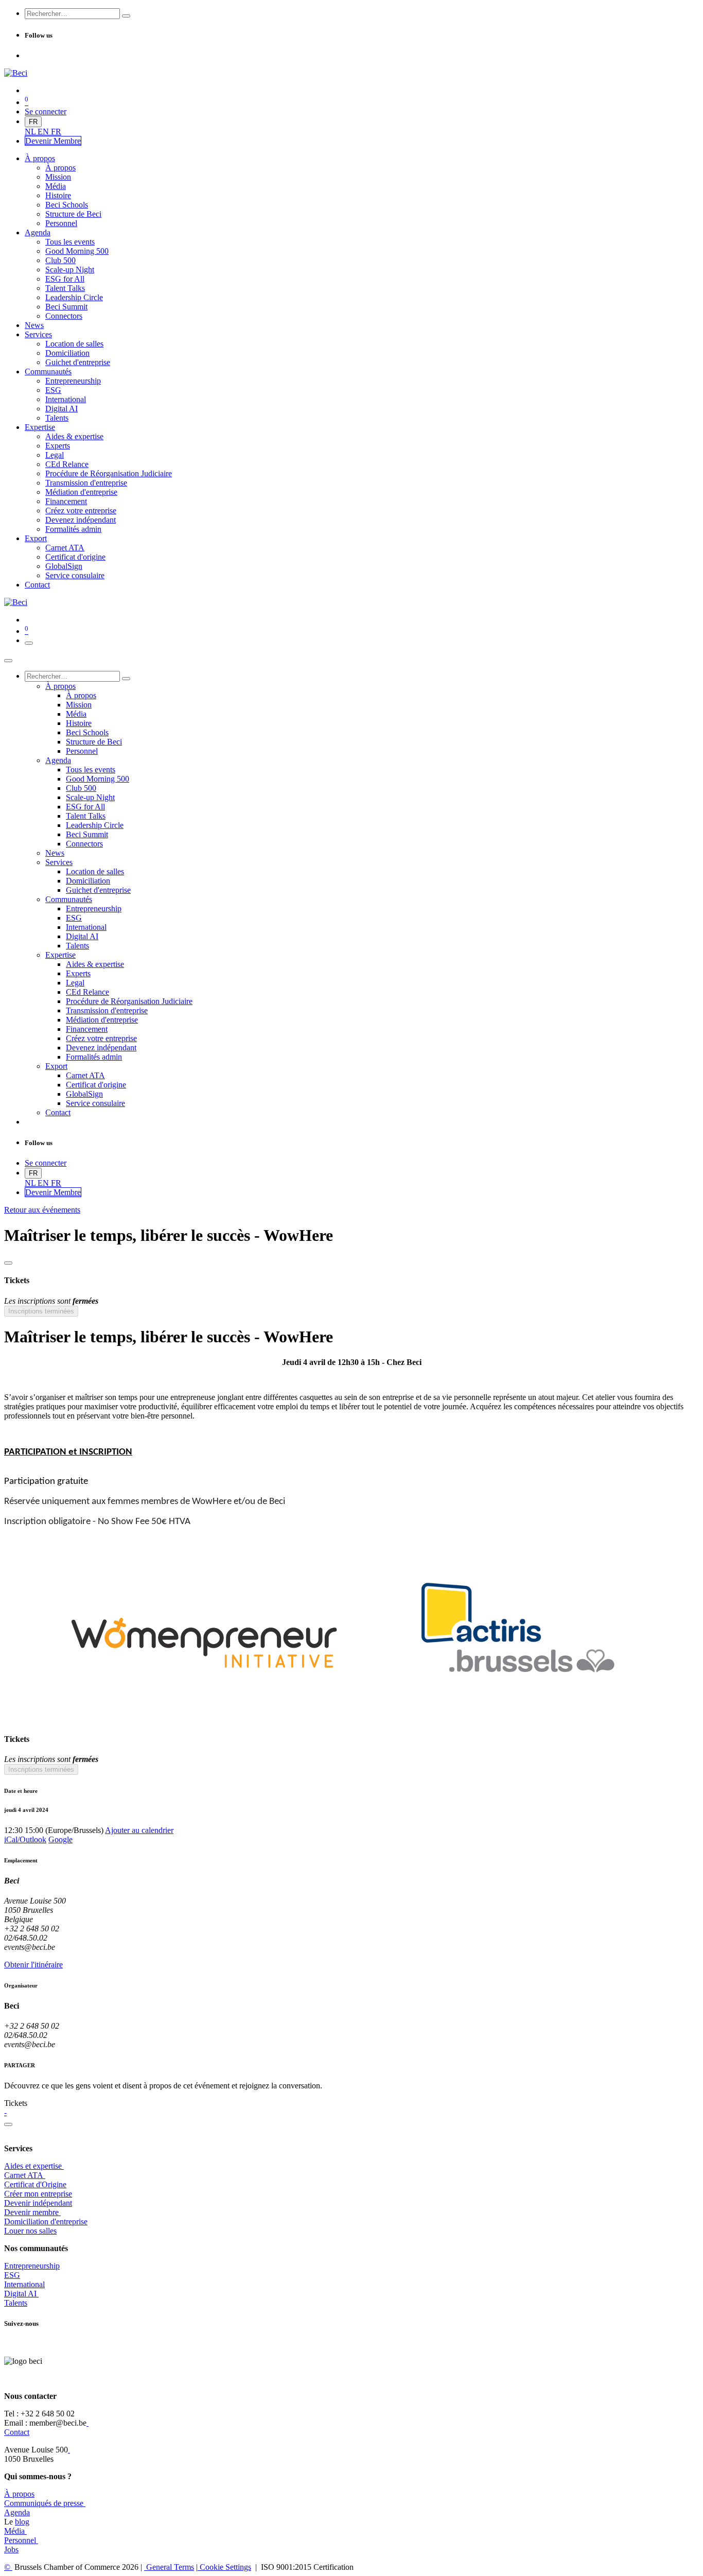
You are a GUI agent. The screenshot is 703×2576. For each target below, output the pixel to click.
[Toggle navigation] (29, 643)
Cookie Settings (224, 2567)
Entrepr (32, 2266)
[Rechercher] (126, 16)
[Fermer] (8, 661)
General (169, 2567)
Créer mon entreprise (38, 2194)
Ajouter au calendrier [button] (139, 1830)
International (24, 2284)
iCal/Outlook (25, 1839)
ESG (12, 2275)
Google (60, 1839)
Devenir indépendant (38, 2203)
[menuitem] (31, 132)
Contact (17, 2432)
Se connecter (46, 111)
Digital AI (20, 2294)
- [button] (5, 2112)
